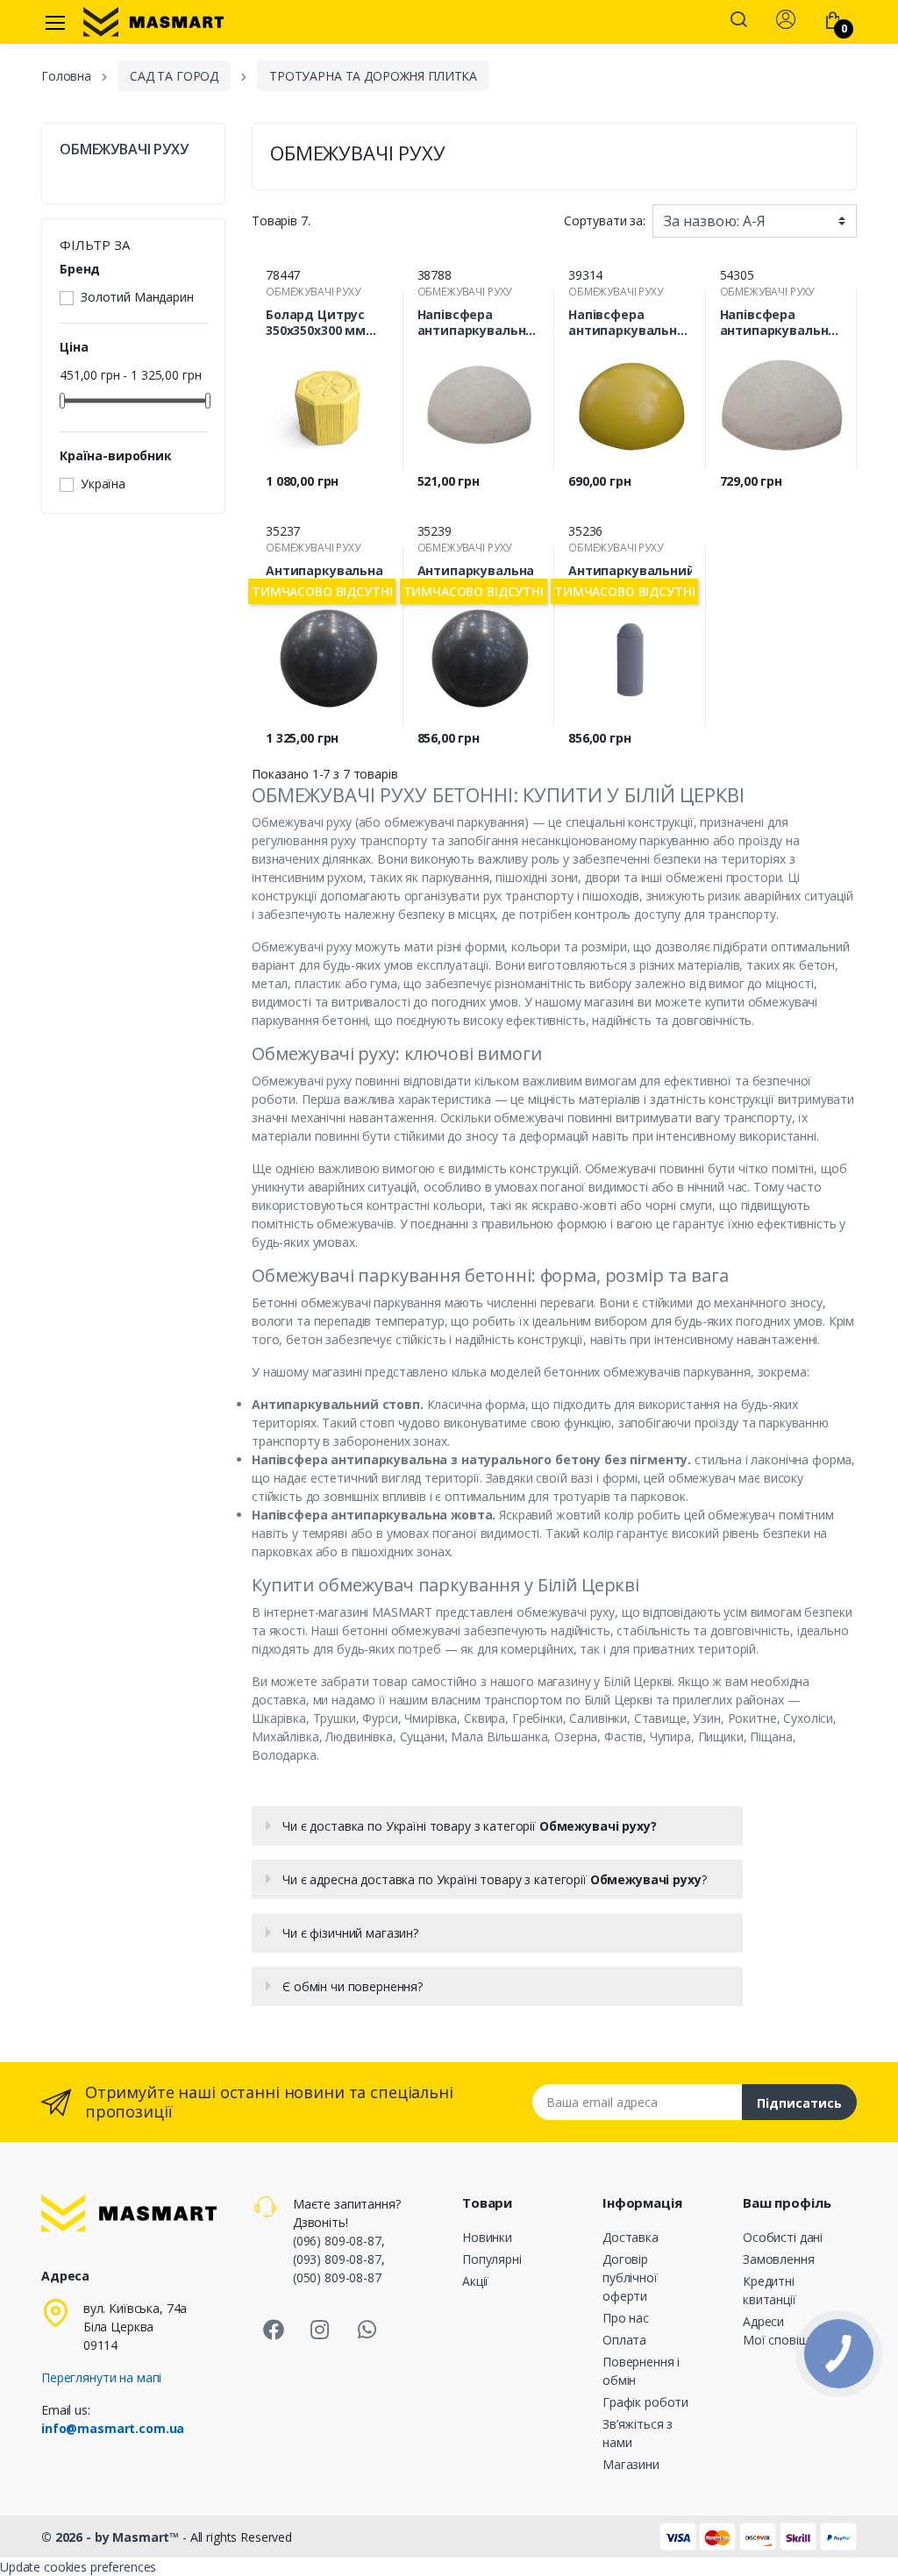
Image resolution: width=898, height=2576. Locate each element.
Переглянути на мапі (101, 2377)
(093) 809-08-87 (337, 2259)
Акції (475, 2281)
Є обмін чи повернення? (353, 1986)
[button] (738, 21)
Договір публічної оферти (630, 2277)
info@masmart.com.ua (113, 2428)
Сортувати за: (605, 221)
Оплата (624, 2340)
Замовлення (779, 2259)
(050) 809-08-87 (337, 2277)
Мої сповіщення (790, 2340)
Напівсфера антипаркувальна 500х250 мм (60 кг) (476, 323)
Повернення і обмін (641, 2371)
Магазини (631, 2464)
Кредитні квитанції (770, 2290)
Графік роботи (645, 2402)
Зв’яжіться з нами (638, 2433)
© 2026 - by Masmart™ (112, 2537)
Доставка (631, 2237)
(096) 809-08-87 (337, 2241)
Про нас (626, 2318)
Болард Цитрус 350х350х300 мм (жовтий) (316, 323)
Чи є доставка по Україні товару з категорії (469, 1826)
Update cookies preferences (78, 2567)
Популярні (492, 2259)
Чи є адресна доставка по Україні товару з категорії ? (494, 1879)
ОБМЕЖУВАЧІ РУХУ (124, 149)
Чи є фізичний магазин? (350, 1933)
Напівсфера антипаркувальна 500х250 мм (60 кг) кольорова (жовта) (627, 323)
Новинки (487, 2237)
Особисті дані (783, 2237)
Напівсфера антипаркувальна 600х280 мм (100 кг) (781, 323)
